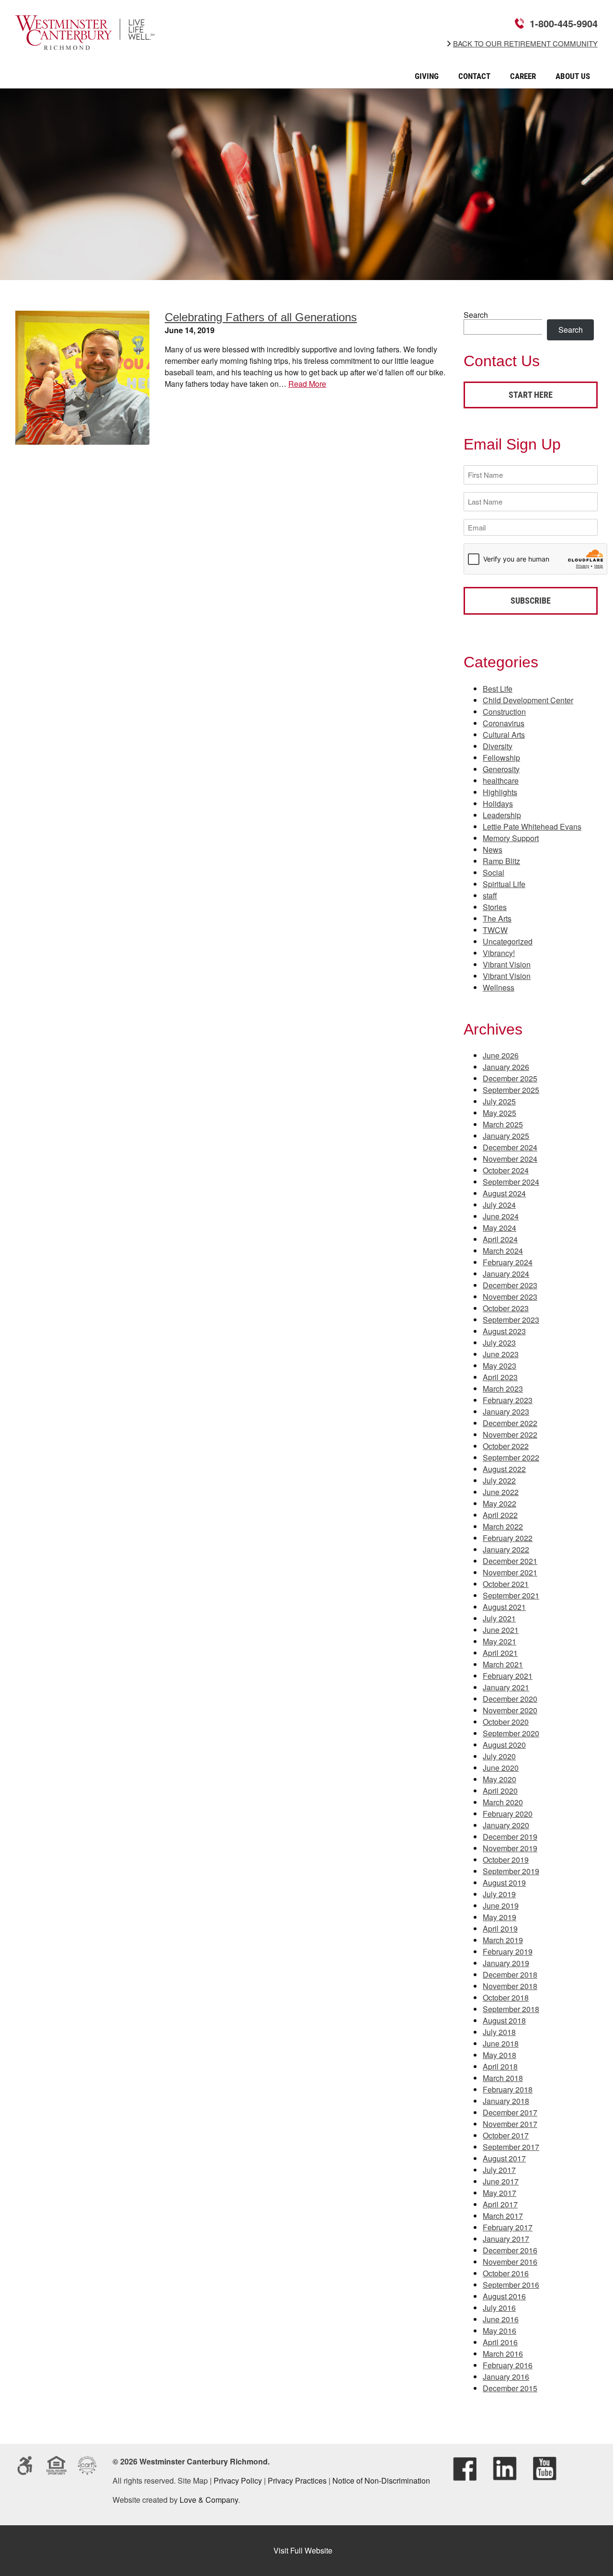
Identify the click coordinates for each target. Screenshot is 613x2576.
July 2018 (499, 2032)
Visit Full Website (303, 2550)
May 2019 (499, 1917)
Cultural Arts (504, 735)
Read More (307, 384)
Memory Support (511, 838)
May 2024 (499, 1228)
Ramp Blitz (501, 861)
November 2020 (510, 1710)
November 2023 (510, 1297)
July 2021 (499, 1618)
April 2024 (500, 1239)
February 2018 (508, 2089)
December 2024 (510, 1147)
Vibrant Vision (507, 964)
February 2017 (508, 2227)
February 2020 (508, 1814)
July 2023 (499, 1343)
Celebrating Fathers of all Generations (261, 317)
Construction (504, 712)
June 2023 (501, 1354)
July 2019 (499, 1894)
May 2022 (499, 1503)
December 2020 (510, 1699)
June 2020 (501, 1768)
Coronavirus (504, 723)
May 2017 (499, 2193)
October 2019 (506, 1860)
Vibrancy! (499, 953)
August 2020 (504, 1745)
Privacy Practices (297, 2480)
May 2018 (499, 2055)
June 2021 (501, 1630)
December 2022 (510, 1423)
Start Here (531, 395)
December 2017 (510, 2112)
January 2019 (506, 1963)
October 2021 (506, 1584)
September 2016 (511, 2285)
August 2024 (504, 1193)
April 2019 (500, 1929)
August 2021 (504, 1607)
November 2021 (510, 1572)
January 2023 (506, 1412)
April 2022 (500, 1515)
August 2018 (504, 2020)
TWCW (495, 930)
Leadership (502, 815)
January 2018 (506, 2101)
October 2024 (506, 1170)
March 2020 (503, 1802)
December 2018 (510, 1974)
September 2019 (511, 1871)
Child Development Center (528, 700)
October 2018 (506, 1997)
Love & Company (209, 2500)
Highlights (500, 792)
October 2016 (506, 2273)
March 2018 (503, 2078)
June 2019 (501, 1906)
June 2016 (501, 2319)
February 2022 (508, 1538)
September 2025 (511, 1090)
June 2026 (501, 1055)
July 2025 (499, 1101)
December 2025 (510, 1078)
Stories (495, 907)
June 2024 (501, 1216)
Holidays (498, 804)
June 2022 (501, 1492)
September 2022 (511, 1457)
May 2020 (499, 1779)
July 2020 (499, 1756)
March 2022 (503, 1526)
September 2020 (511, 1733)
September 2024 (511, 1182)
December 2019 (510, 1837)
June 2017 (501, 2181)
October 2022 (506, 1446)
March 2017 (503, 2216)
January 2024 (506, 1274)
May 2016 (499, 2331)
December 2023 (510, 1285)
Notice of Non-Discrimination (381, 2480)
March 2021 (503, 1664)
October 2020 (506, 1722)
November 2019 (510, 1848)
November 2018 (510, 1986)
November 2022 (510, 1434)
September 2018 (511, 2009)
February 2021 (508, 1676)
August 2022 (504, 1469)
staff (490, 895)
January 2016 (506, 2377)
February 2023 (508, 1400)
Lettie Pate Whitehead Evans (532, 827)
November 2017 (510, 2124)
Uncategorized (508, 941)
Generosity (501, 769)
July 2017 (499, 2170)
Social (494, 872)
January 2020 (506, 1825)
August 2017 (504, 2158)
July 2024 (499, 1205)
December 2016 (510, 2250)
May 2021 (499, 1641)
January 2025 (506, 1136)
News (493, 849)
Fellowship (501, 758)
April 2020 (500, 1791)
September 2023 (511, 1320)
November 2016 (510, 2262)
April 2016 (500, 2342)
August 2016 (504, 2296)
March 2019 (503, 1940)
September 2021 (511, 1595)
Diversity (498, 746)
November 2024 (510, 1159)
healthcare (501, 781)
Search (476, 315)
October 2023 (506, 1308)
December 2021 (510, 1561)
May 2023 (499, 1366)
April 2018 (500, 2066)
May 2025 (499, 1113)
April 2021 (500, 1653)
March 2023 (503, 1389)
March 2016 (503, 2354)
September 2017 (511, 2147)
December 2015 (510, 2388)
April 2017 (500, 2204)
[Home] (85, 43)
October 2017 (506, 2135)
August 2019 (504, 1883)
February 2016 (508, 2365)
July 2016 (499, 2308)
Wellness (499, 987)
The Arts (497, 918)
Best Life (498, 689)
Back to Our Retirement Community (525, 44)
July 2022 (499, 1480)
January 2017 (506, 2239)
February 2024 (508, 1262)
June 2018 (501, 2043)
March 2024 (503, 1251)
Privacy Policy (238, 2480)
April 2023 (500, 1377)
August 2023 (504, 1331)
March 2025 (503, 1124)
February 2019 (508, 1952)
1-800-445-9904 (564, 23)
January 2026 (506, 1067)
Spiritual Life (504, 884)
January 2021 (506, 1687)
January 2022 (506, 1549)
